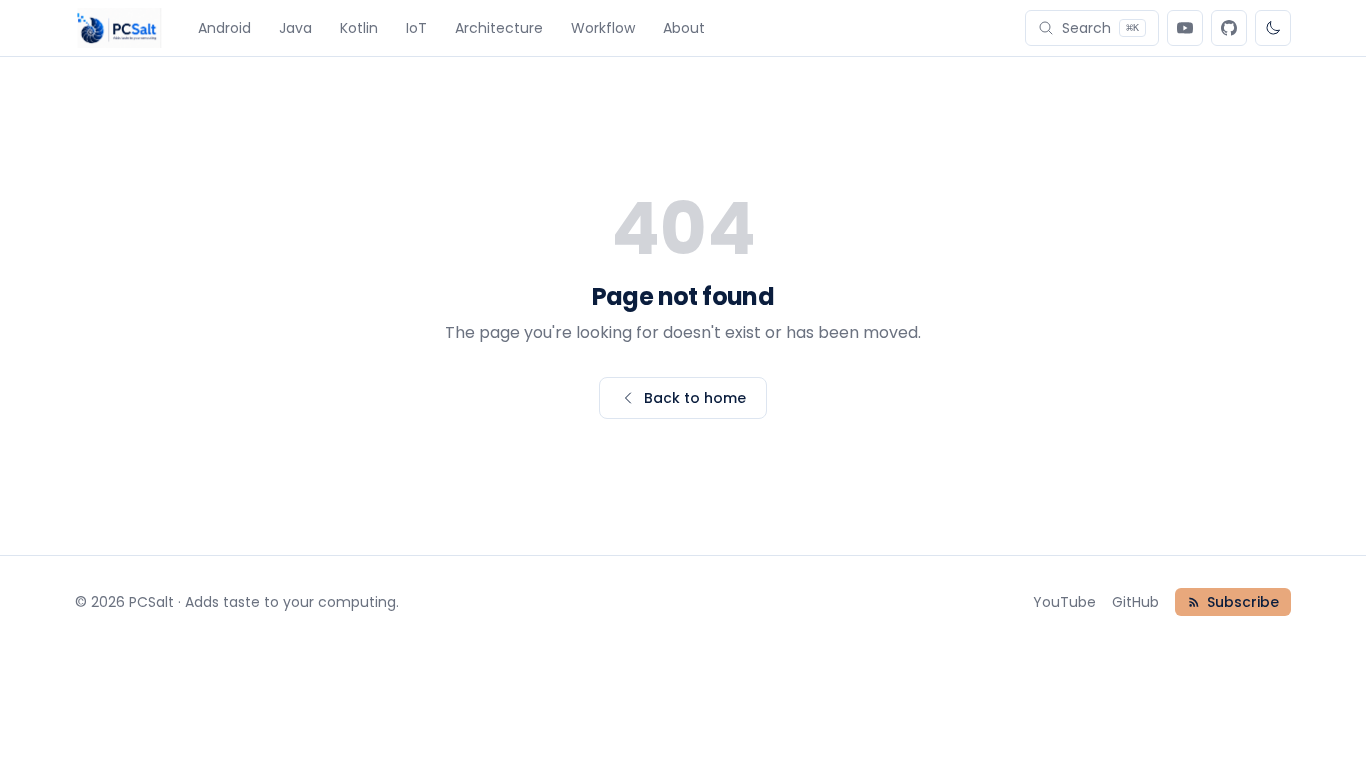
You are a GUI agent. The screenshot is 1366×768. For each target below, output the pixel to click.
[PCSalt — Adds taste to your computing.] (118, 28)
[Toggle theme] (1273, 28)
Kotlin (359, 28)
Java (295, 28)
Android (224, 28)
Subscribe (1243, 602)
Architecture (499, 28)
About (684, 28)
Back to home (695, 398)
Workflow (603, 28)
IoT (416, 28)
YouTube (1064, 602)
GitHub (1135, 602)
